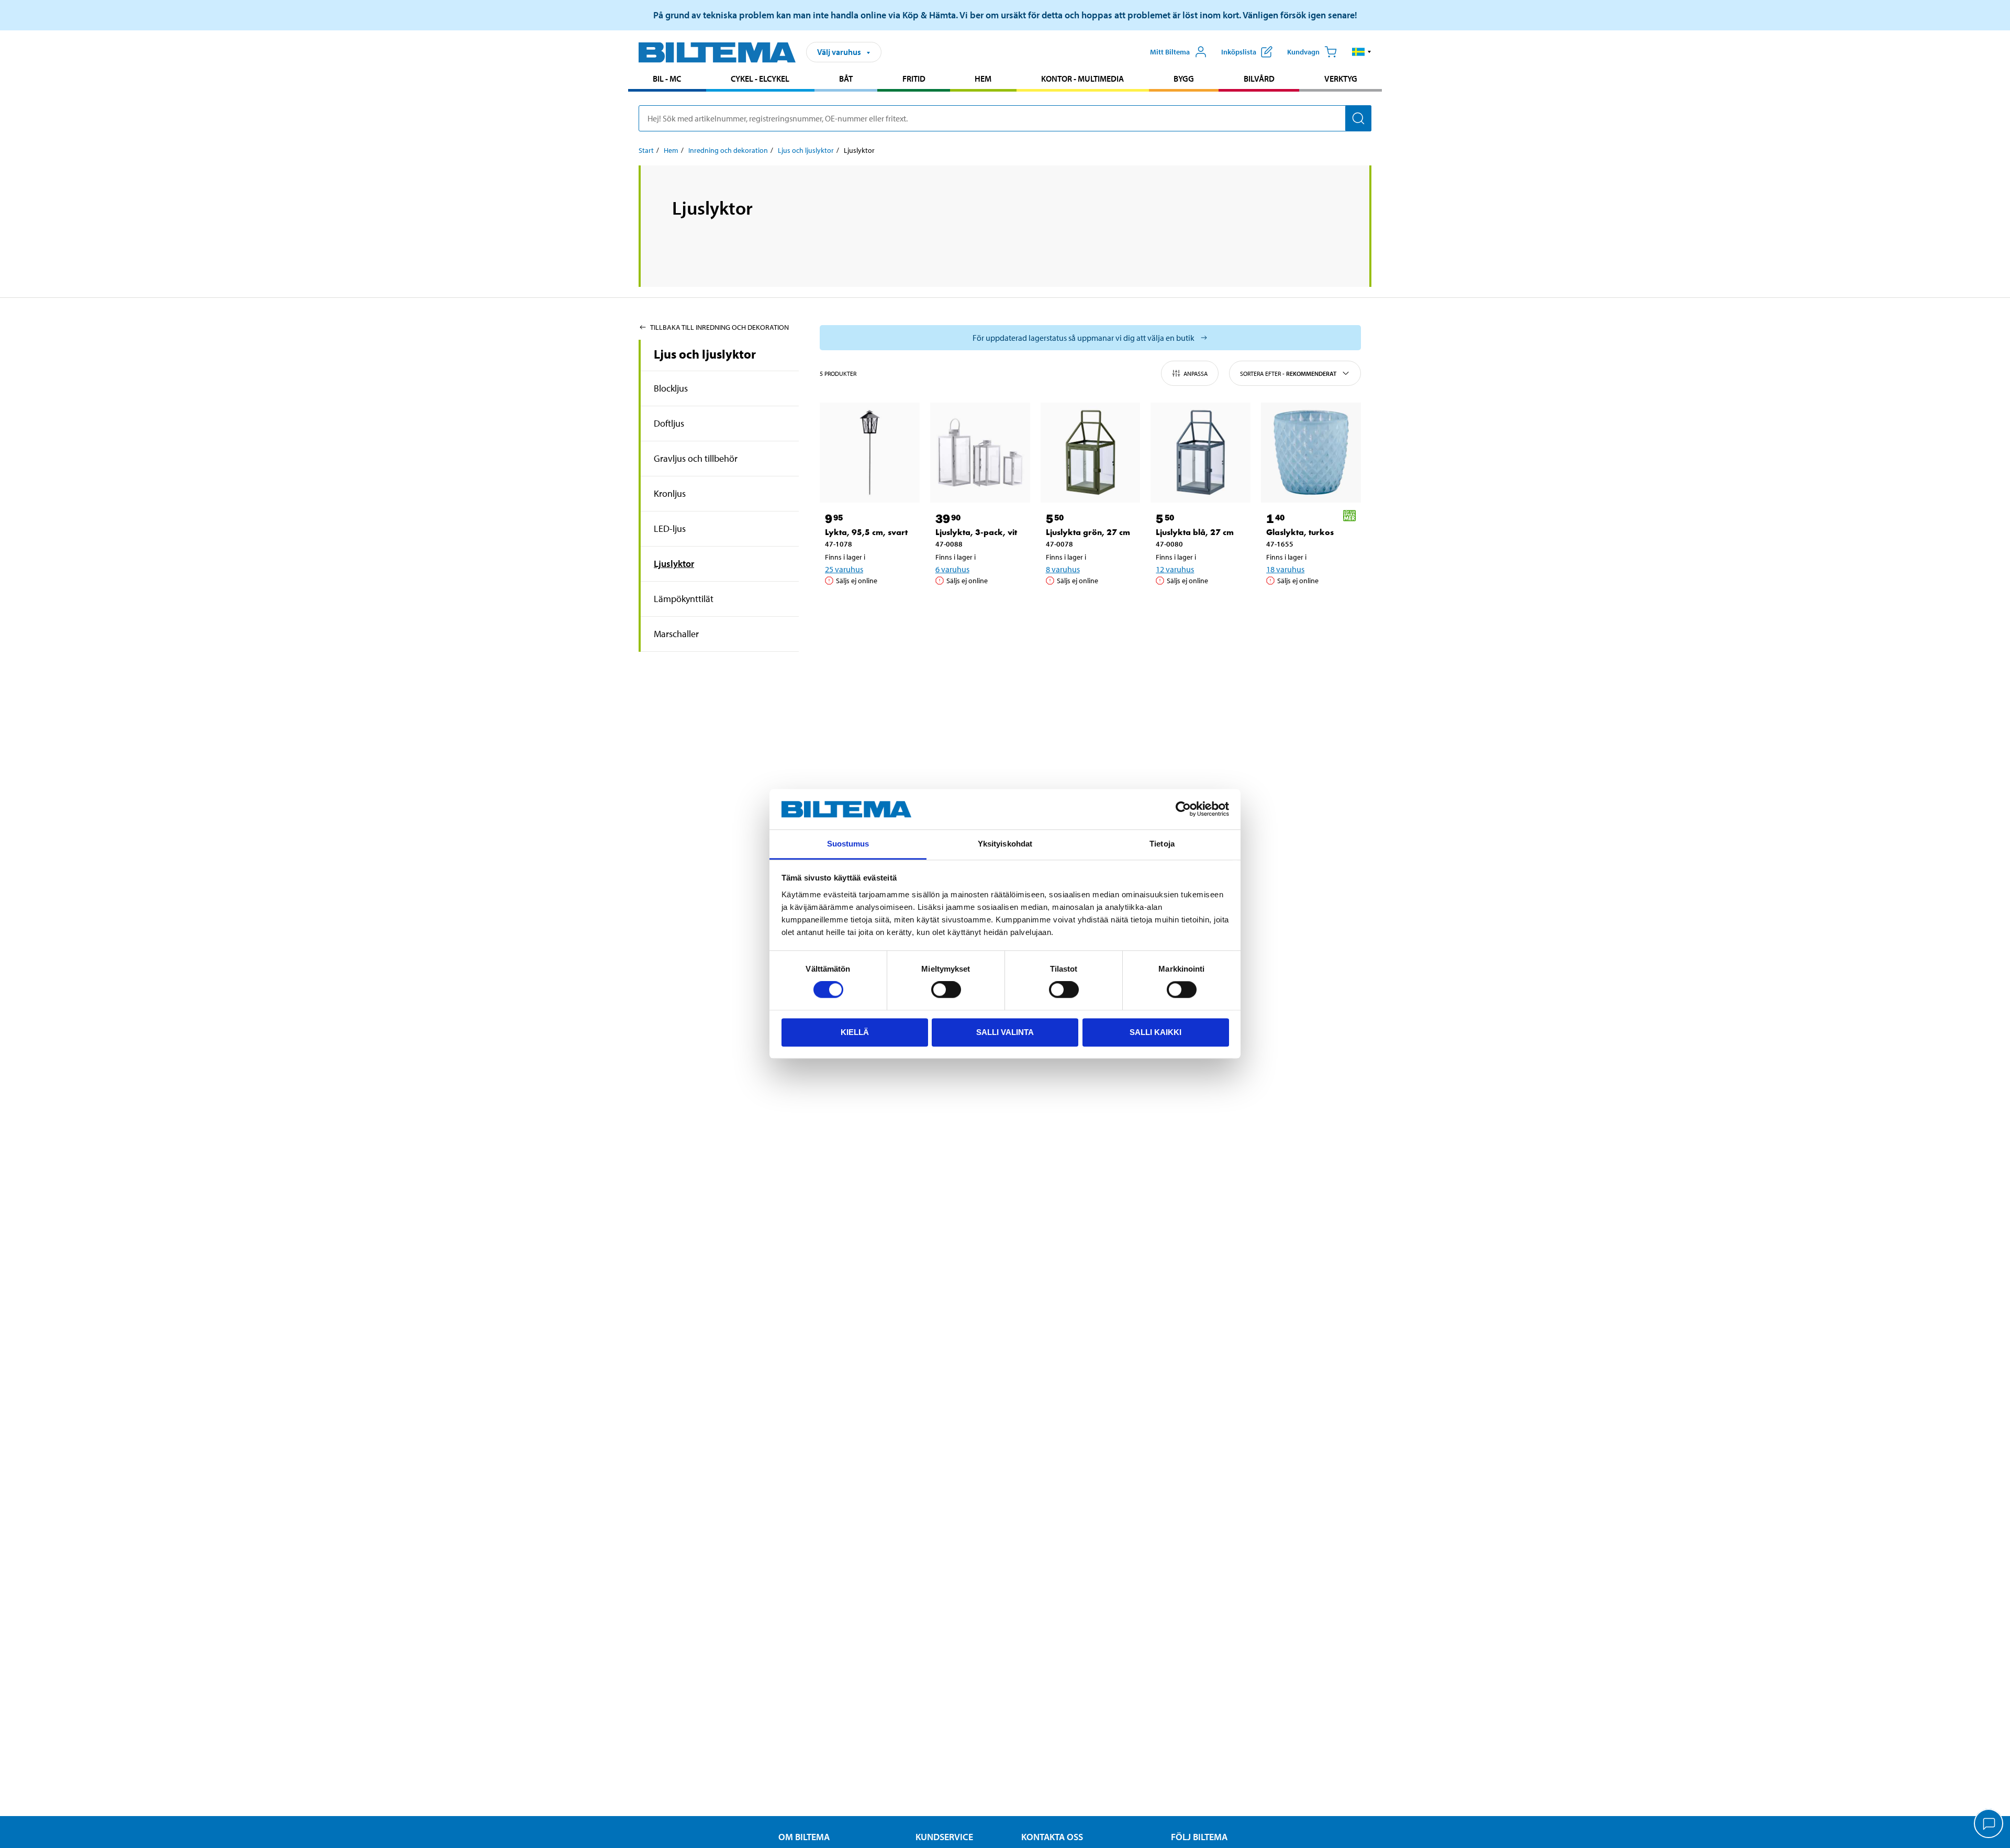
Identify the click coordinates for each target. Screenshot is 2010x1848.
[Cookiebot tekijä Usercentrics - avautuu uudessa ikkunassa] (1183, 809)
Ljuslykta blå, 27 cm (1195, 532)
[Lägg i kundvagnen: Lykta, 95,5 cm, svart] (868, 607)
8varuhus (1063, 569)
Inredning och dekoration (728, 150)
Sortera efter (1288, 374)
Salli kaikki (1155, 1032)
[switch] (946, 989)
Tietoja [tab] (1162, 844)
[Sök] (1358, 118)
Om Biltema (804, 1837)
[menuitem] (667, 80)
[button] (1362, 52)
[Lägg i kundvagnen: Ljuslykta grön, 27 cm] (1089, 607)
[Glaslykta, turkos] (1311, 453)
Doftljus (669, 423)
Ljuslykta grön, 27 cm (1088, 532)
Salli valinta (1005, 1032)
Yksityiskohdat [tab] (1005, 844)
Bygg (1184, 79)
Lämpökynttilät (684, 599)
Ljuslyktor (674, 564)
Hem (983, 79)
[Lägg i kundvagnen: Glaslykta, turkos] (1309, 607)
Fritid (914, 79)
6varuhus (952, 569)
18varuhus (1285, 569)
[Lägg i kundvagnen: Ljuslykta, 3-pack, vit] (978, 607)
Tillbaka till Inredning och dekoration (719, 327)
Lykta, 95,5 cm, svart (866, 532)
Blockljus (671, 388)
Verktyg (1341, 79)
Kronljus (670, 493)
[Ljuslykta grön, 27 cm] (1091, 453)
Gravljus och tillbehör (696, 458)
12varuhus (1175, 569)
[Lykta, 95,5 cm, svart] (870, 453)
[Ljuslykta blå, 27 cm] (1201, 453)
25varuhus (844, 569)
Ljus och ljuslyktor (806, 150)
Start (646, 150)
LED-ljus (670, 528)
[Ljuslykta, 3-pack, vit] (980, 453)
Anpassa (1196, 374)
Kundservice (944, 1837)
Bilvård (1259, 79)
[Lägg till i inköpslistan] (837, 607)
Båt (846, 79)
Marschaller (676, 634)
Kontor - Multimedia (1082, 79)
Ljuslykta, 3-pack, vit (976, 532)
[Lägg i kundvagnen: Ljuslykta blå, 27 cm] (1199, 607)
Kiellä (855, 1032)
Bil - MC (667, 79)
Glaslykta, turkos (1300, 532)
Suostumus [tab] (848, 844)
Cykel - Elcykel (760, 79)
